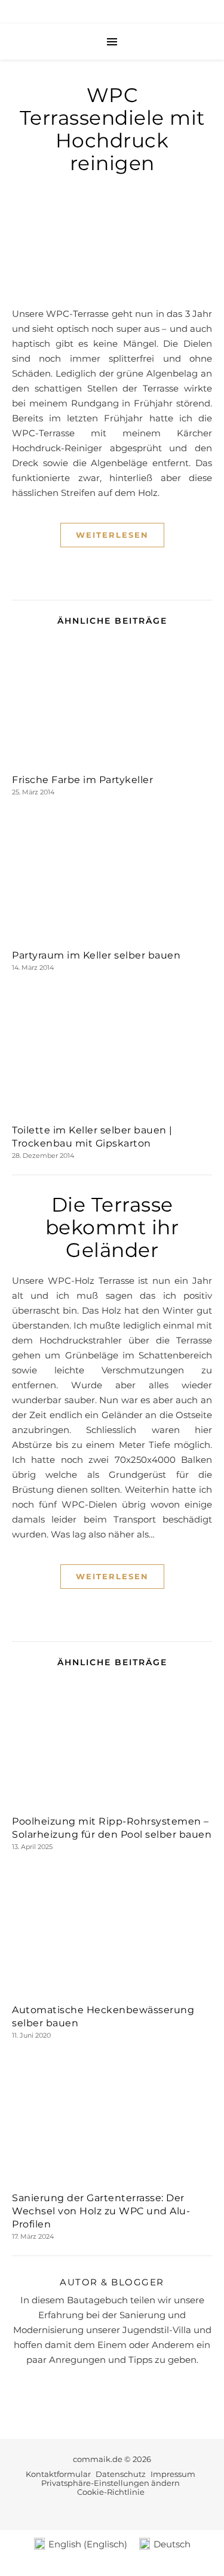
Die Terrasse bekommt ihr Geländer (112, 1227)
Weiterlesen (112, 535)
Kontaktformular (58, 2474)
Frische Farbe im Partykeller (82, 780)
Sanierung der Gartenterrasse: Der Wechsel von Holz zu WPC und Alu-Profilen (101, 2211)
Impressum (173, 2474)
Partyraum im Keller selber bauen (96, 955)
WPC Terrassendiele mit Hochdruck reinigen (112, 129)
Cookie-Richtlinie (111, 2492)
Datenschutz (121, 2474)
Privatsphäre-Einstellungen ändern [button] (111, 2483)
